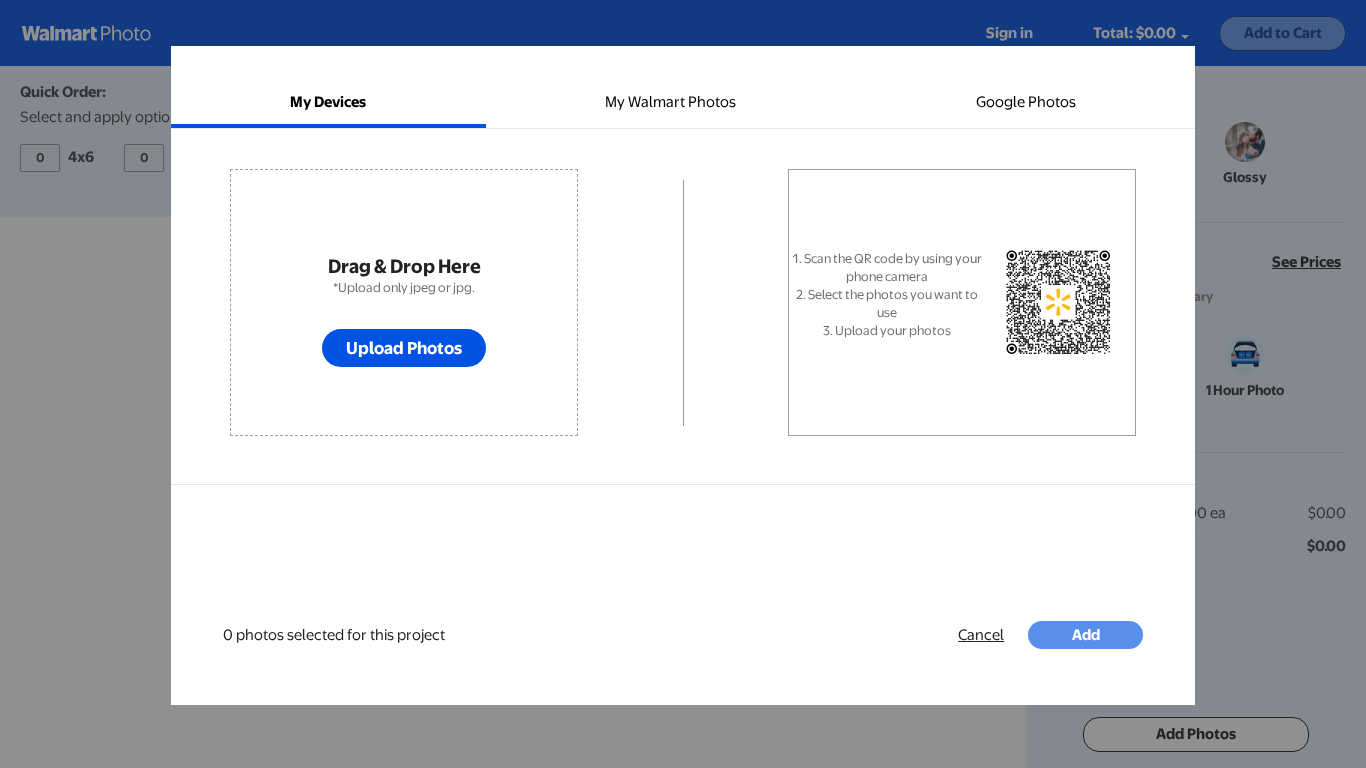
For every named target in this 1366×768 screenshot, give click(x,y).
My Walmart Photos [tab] (670, 102)
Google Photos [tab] (1026, 102)
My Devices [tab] (328, 102)
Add (1086, 635)
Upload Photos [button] (404, 348)
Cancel (981, 635)
